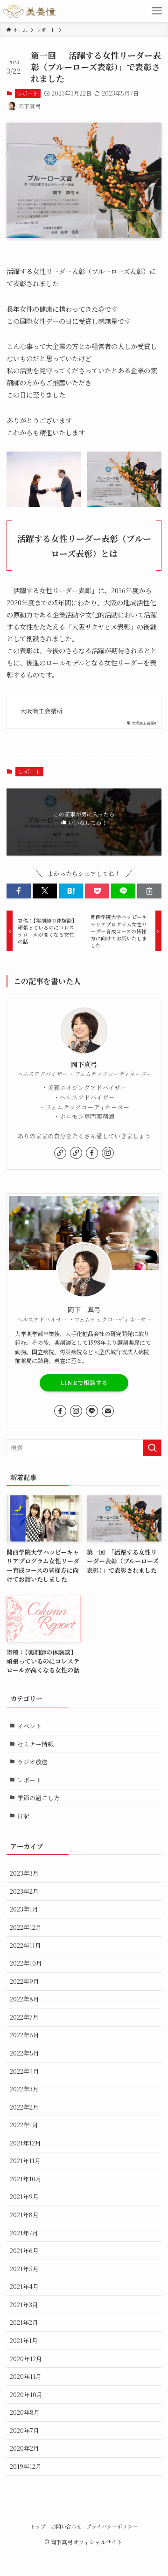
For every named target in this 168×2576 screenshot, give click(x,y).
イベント (29, 1726)
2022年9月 (24, 1981)
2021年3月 (24, 2305)
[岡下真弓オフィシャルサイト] (29, 11)
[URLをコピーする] (149, 891)
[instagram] (108, 1153)
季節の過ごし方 (38, 1798)
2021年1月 (24, 2340)
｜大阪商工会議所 (38, 711)
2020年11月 (26, 2376)
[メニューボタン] (157, 11)
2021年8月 (24, 2215)
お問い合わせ (66, 2526)
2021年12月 (25, 2143)
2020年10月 (26, 2394)
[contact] (108, 1411)
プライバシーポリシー (112, 2526)
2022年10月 (26, 1963)
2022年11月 (25, 1945)
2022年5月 (24, 2053)
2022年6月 (24, 2035)
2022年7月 (24, 2017)
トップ (38, 2526)
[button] (19, 891)
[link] (60, 1153)
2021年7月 (24, 2233)
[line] (92, 1411)
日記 (23, 1816)
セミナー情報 (35, 1744)
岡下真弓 (84, 1065)
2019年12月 (26, 2466)
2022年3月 (24, 2089)
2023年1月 (24, 1909)
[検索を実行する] (152, 1448)
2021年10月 (26, 2179)
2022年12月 (26, 1927)
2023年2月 (24, 1891)
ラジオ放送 (32, 1762)
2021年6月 (24, 2251)
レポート (28, 93)
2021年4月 (24, 2286)
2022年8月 (24, 1999)
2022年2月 (24, 2107)
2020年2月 (24, 2448)
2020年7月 (24, 2430)
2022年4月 (24, 2071)
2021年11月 (25, 2161)
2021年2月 (24, 2322)
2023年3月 (24, 1873)
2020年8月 (25, 2412)
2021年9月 (24, 2196)
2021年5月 (24, 2269)
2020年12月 (26, 2359)
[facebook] (92, 1153)
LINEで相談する (84, 1383)
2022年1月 (24, 2125)
